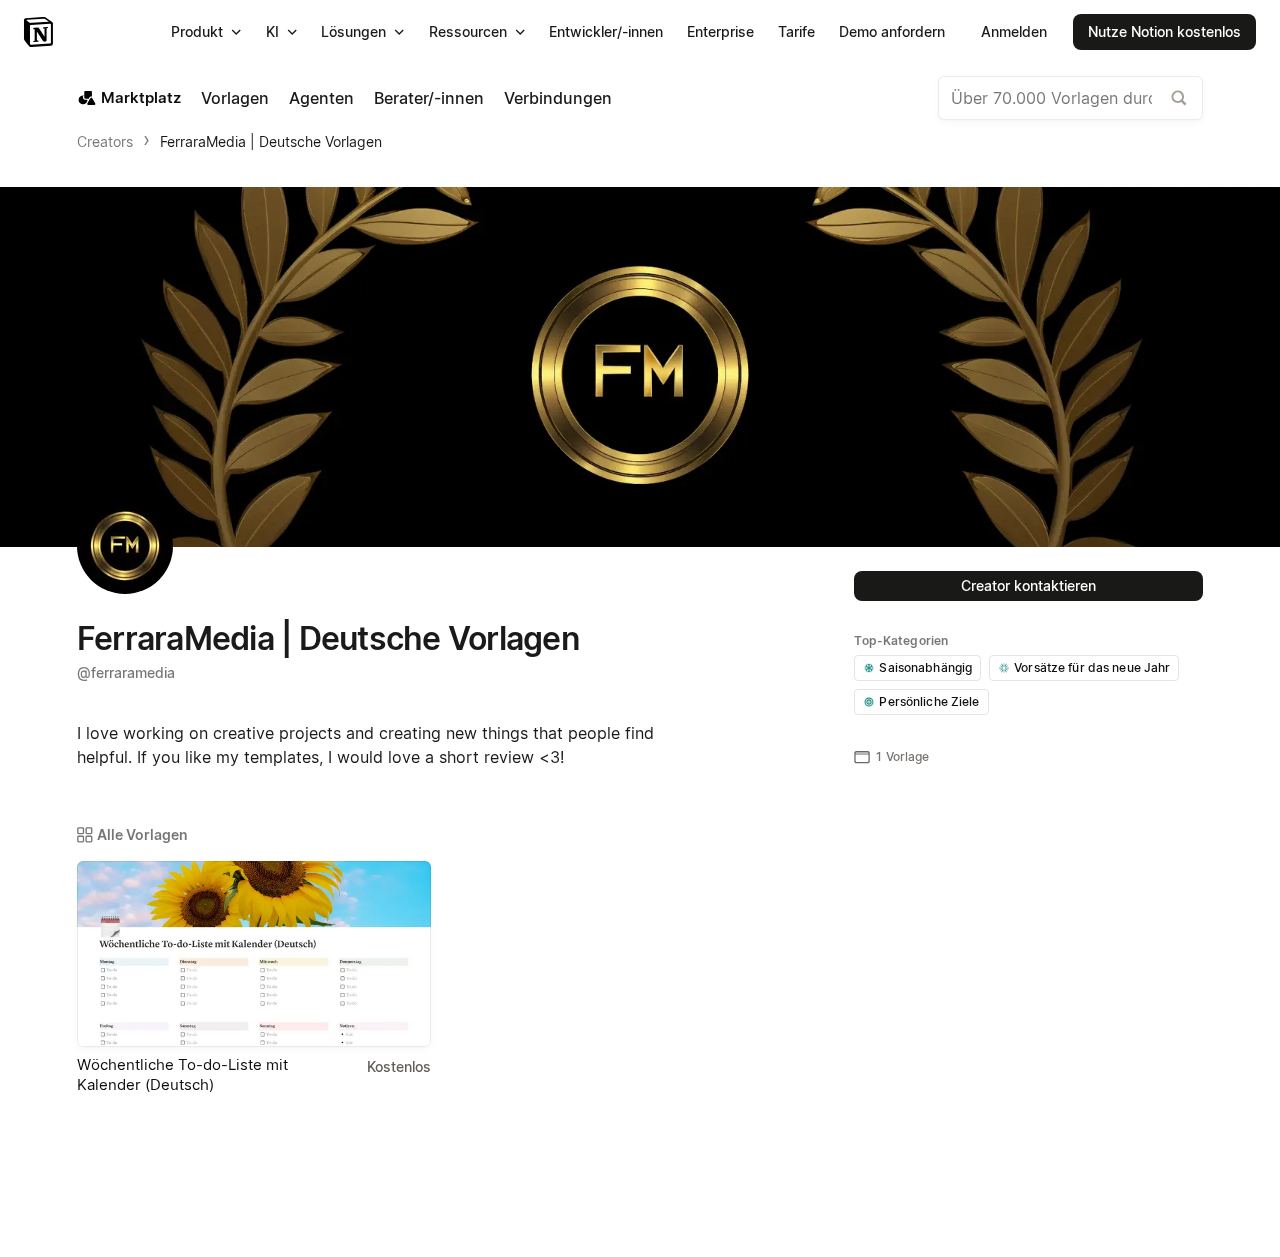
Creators (105, 141)
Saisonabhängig (925, 667)
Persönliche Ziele (929, 701)
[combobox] (1070, 98)
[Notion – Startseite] (40, 32)
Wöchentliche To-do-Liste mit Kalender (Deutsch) (182, 1074)
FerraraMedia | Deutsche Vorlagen (271, 141)
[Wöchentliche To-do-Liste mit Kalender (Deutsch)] (254, 954)
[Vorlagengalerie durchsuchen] (1179, 98)
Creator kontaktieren (1028, 585)
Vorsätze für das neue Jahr (1092, 667)
